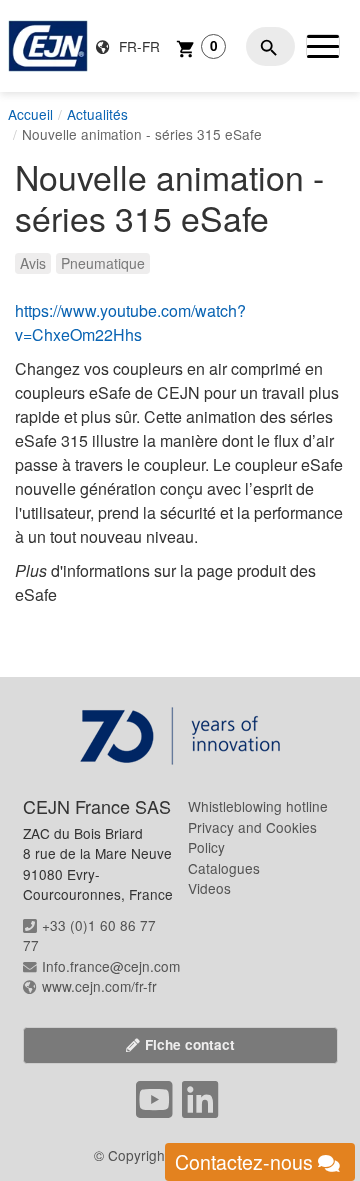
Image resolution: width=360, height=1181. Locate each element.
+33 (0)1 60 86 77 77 (89, 935)
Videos (209, 888)
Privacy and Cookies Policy (252, 837)
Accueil (30, 114)
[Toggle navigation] (323, 46)
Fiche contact (190, 1044)
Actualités (97, 114)
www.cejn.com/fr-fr (99, 986)
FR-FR (137, 46)
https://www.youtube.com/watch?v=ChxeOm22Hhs (130, 322)
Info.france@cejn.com (111, 966)
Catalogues (224, 868)
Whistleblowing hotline (258, 806)
